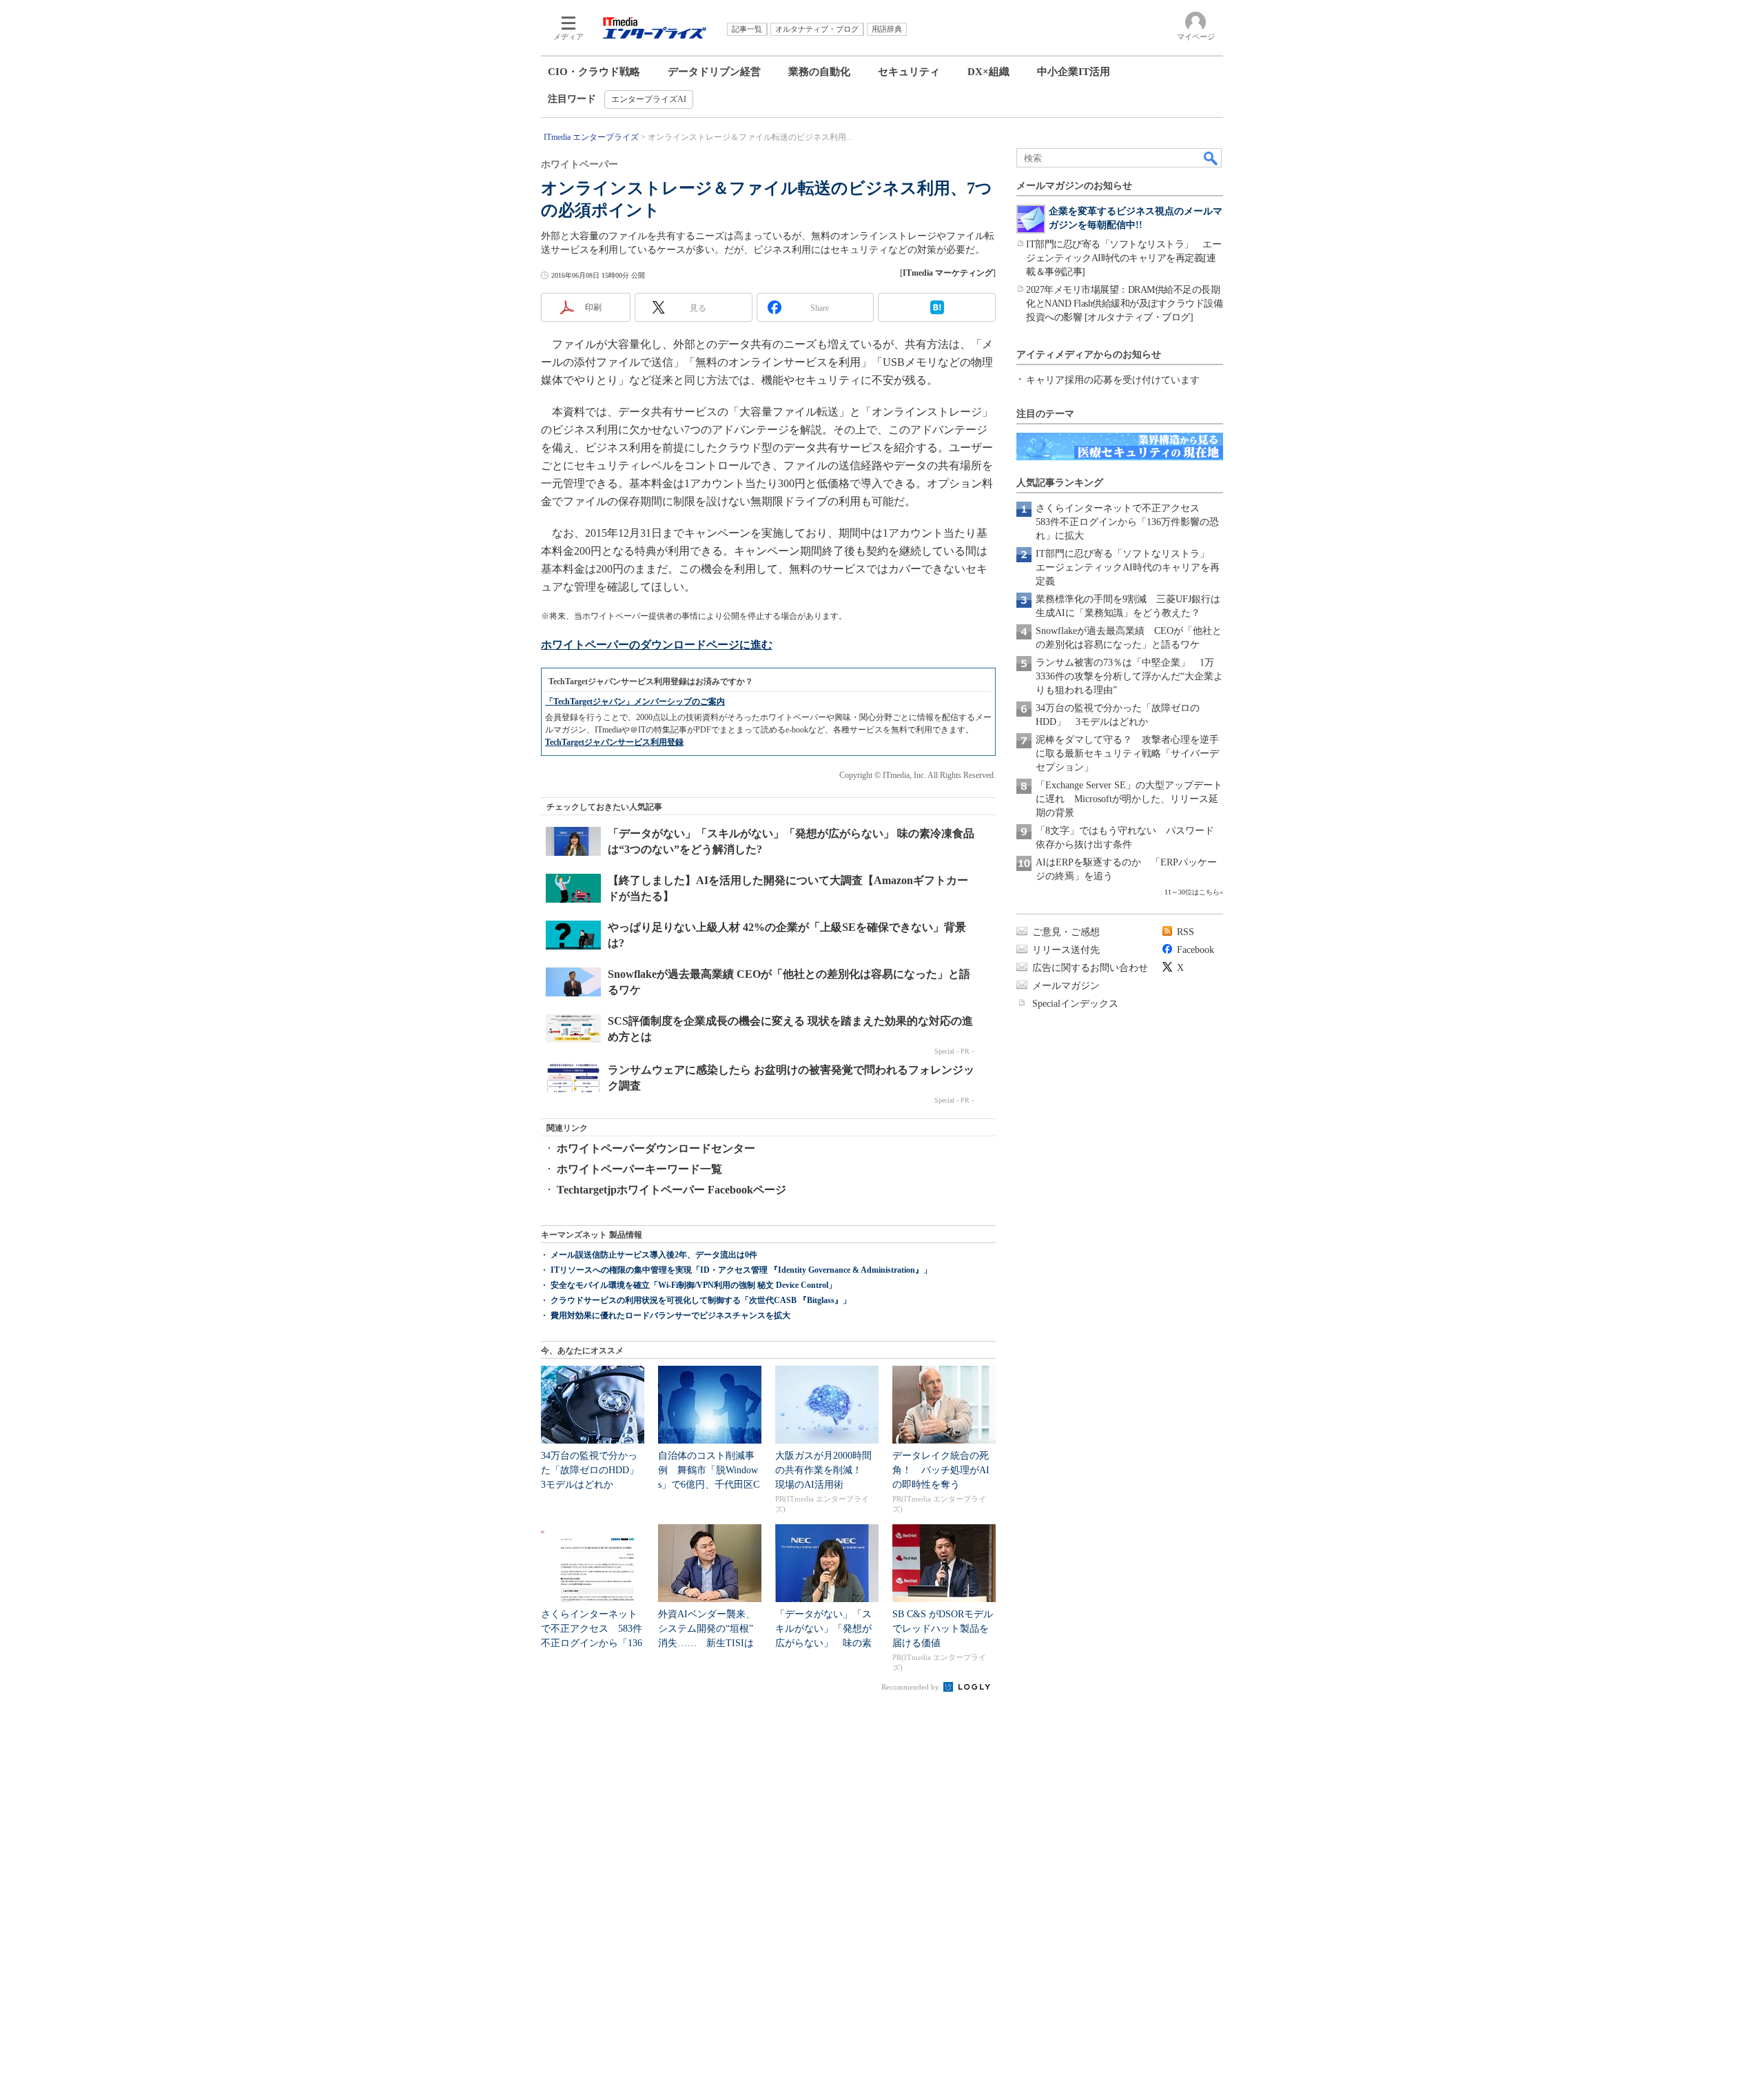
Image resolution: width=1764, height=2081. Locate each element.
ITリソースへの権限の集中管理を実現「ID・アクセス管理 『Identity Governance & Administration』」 (741, 1270)
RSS (1186, 932)
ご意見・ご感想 (1066, 932)
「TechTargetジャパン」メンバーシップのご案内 (635, 701)
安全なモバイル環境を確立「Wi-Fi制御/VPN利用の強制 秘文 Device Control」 (694, 1285)
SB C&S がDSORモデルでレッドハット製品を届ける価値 (943, 1629)
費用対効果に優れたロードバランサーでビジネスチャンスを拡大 (670, 1315)
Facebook (1196, 950)
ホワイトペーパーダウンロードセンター (656, 1148)
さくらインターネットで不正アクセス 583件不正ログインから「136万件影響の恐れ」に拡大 (1127, 522)
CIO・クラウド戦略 (594, 72)
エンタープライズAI (649, 99)
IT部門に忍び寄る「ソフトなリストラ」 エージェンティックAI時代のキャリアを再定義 (1128, 567)
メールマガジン (1066, 986)
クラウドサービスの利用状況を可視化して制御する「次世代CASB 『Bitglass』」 (701, 1300)
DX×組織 (988, 72)
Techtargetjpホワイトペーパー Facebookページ (671, 1190)
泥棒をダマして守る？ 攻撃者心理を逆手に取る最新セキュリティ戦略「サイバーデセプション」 (1127, 754)
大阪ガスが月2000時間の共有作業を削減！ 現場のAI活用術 (823, 1470)
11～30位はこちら (1192, 892)
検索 (1211, 158)
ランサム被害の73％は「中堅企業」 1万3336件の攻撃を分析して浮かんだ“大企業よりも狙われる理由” (1129, 676)
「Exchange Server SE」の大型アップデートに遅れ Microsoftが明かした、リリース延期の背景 (1129, 799)
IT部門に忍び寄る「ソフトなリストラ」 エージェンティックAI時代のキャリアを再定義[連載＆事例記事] (1124, 258)
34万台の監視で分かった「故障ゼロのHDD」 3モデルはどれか (595, 1470)
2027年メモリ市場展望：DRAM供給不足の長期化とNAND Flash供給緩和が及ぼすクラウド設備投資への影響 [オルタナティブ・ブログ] (1124, 304)
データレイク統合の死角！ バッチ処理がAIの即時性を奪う (941, 1470)
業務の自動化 (819, 72)
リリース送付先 (1066, 950)
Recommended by (911, 1687)
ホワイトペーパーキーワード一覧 (639, 1169)
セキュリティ (909, 72)
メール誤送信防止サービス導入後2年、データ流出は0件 (654, 1255)
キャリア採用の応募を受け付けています (1113, 380)
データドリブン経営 (714, 72)
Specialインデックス (1075, 1004)
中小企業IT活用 (1074, 72)
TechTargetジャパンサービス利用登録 (614, 742)
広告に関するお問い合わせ (1090, 968)
